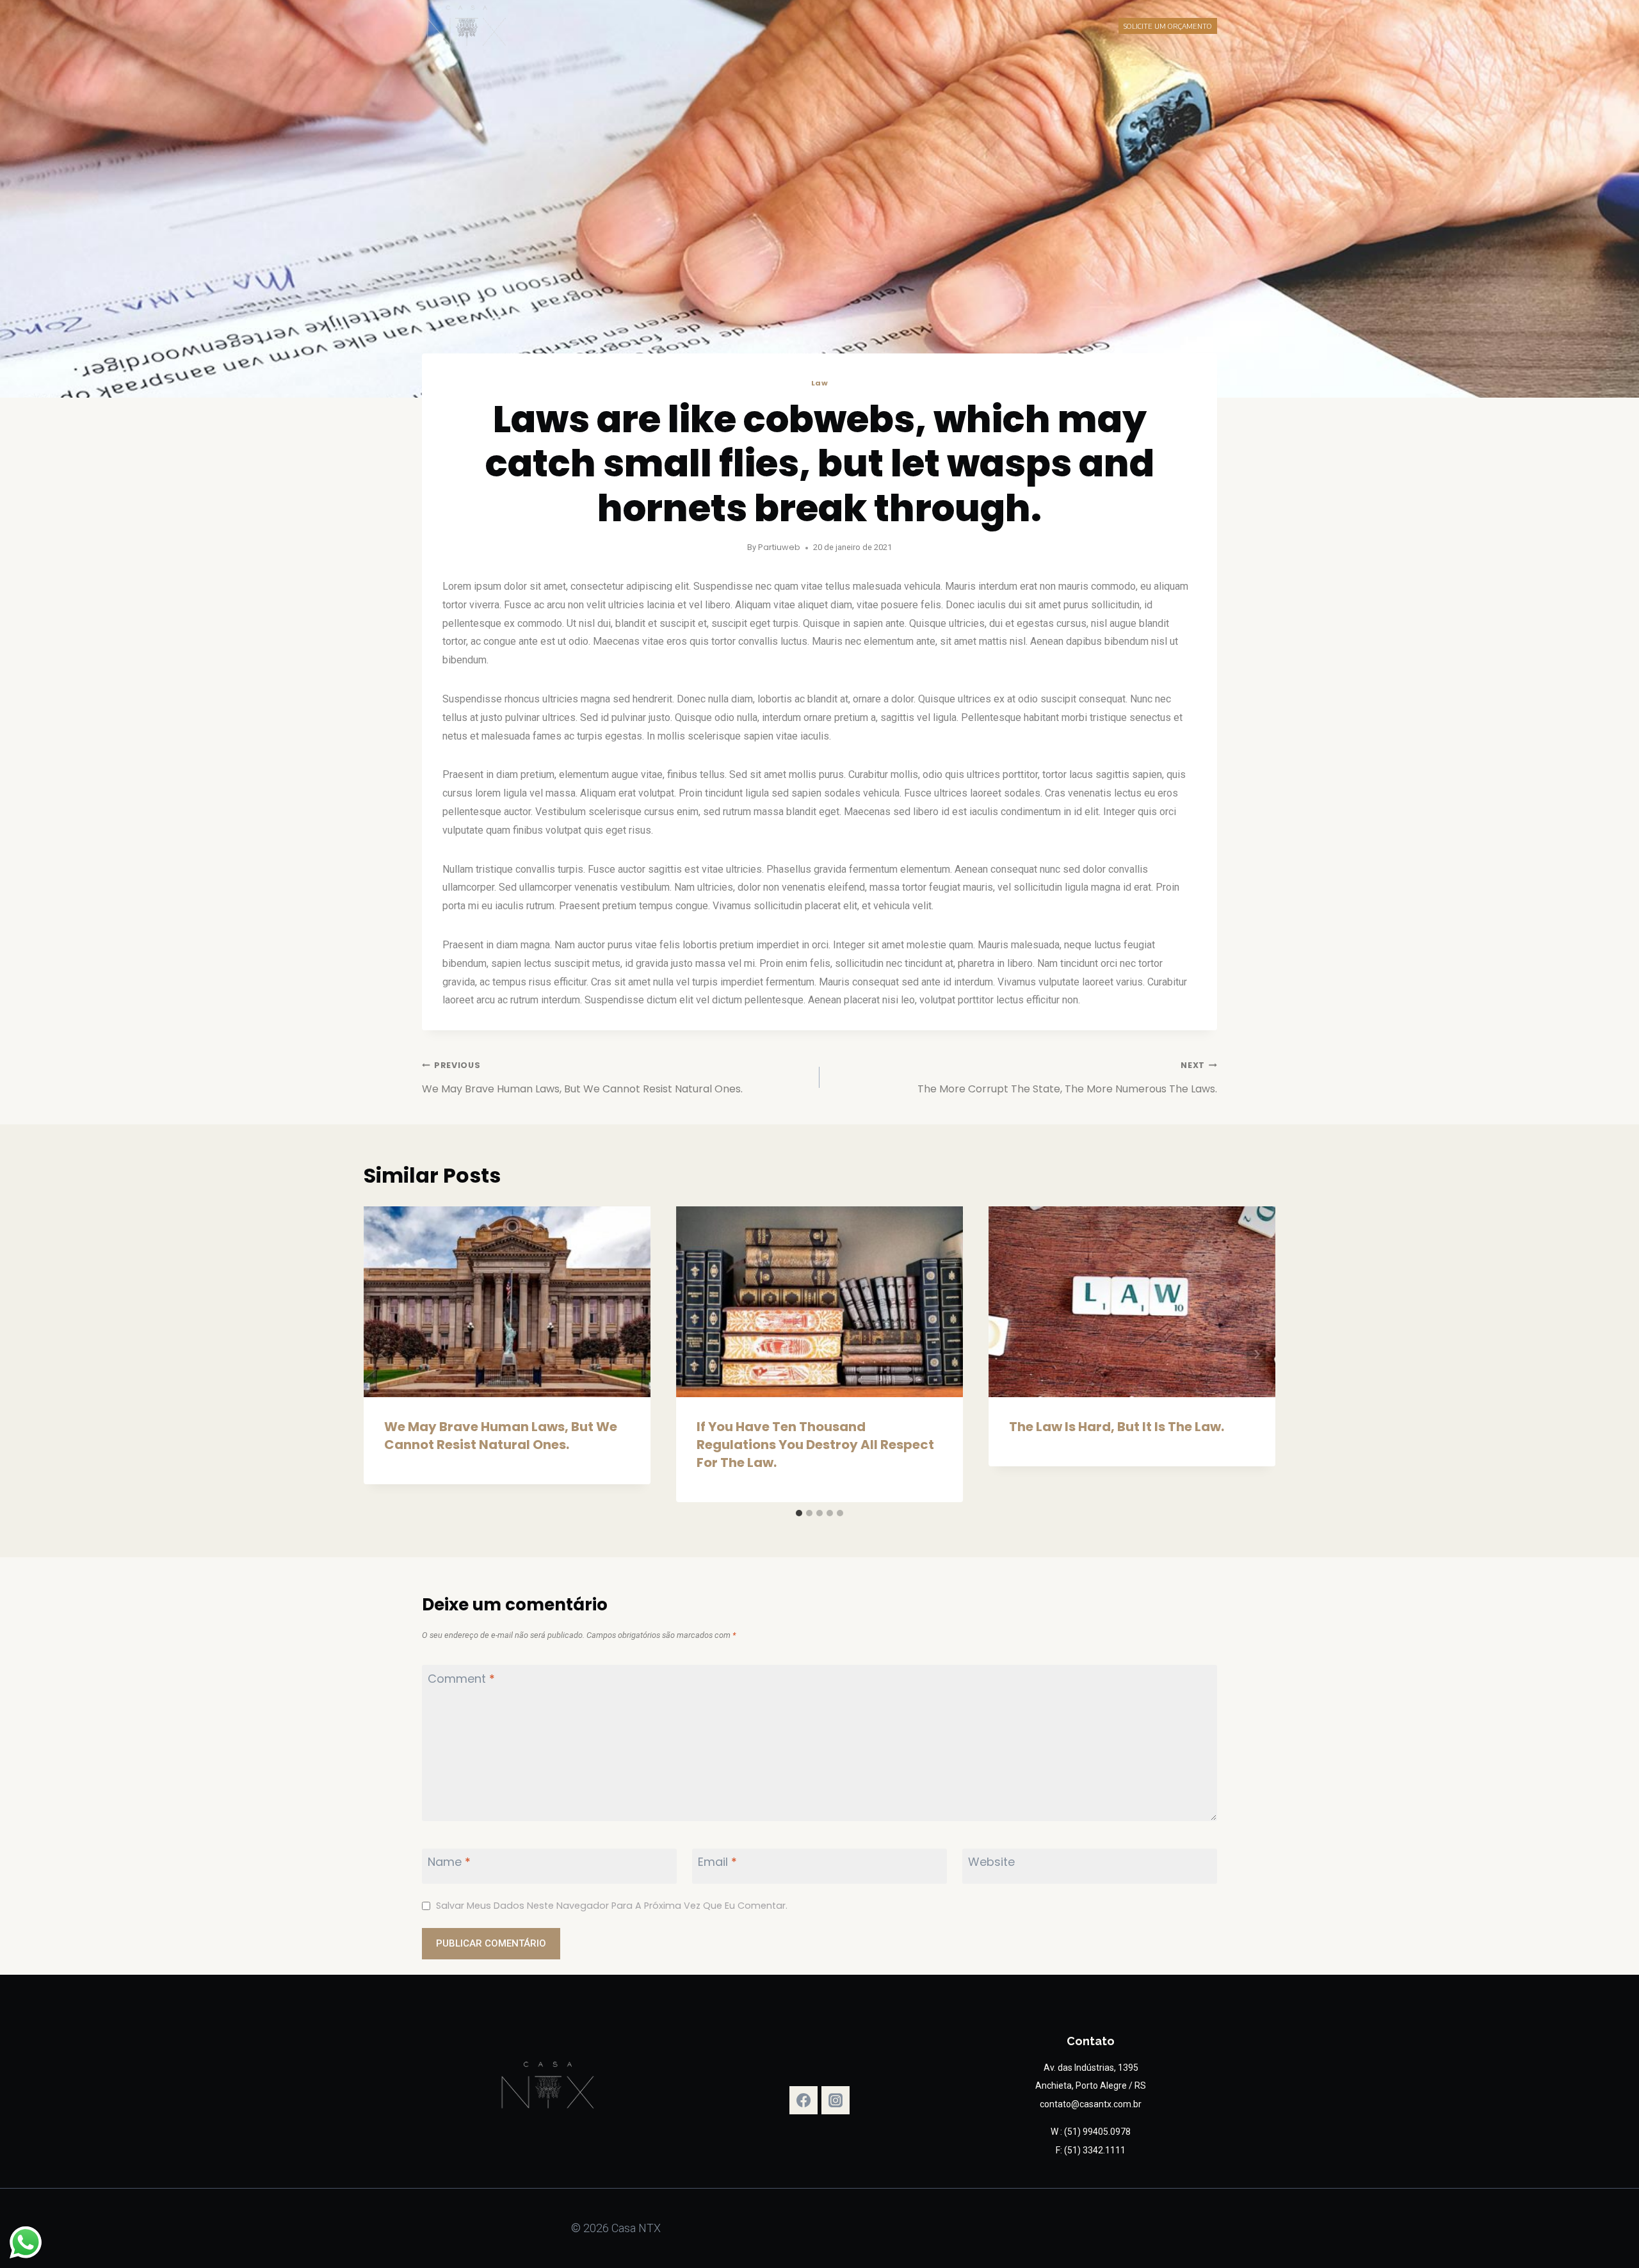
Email (717, 1862)
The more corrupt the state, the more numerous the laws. (1067, 1078)
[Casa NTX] (467, 26)
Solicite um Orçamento (1168, 26)
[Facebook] (803, 2100)
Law (820, 383)
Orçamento (895, 26)
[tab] (799, 1513)
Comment (461, 1679)
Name (449, 1862)
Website (991, 1862)
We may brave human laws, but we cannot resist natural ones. (582, 1078)
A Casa (845, 26)
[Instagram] (836, 2100)
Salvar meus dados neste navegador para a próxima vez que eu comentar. (612, 1906)
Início (731, 26)
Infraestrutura (787, 26)
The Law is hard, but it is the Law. (1117, 1427)
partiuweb (779, 547)
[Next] (1256, 1355)
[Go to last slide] (383, 1355)
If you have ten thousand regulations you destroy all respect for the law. (815, 1445)
